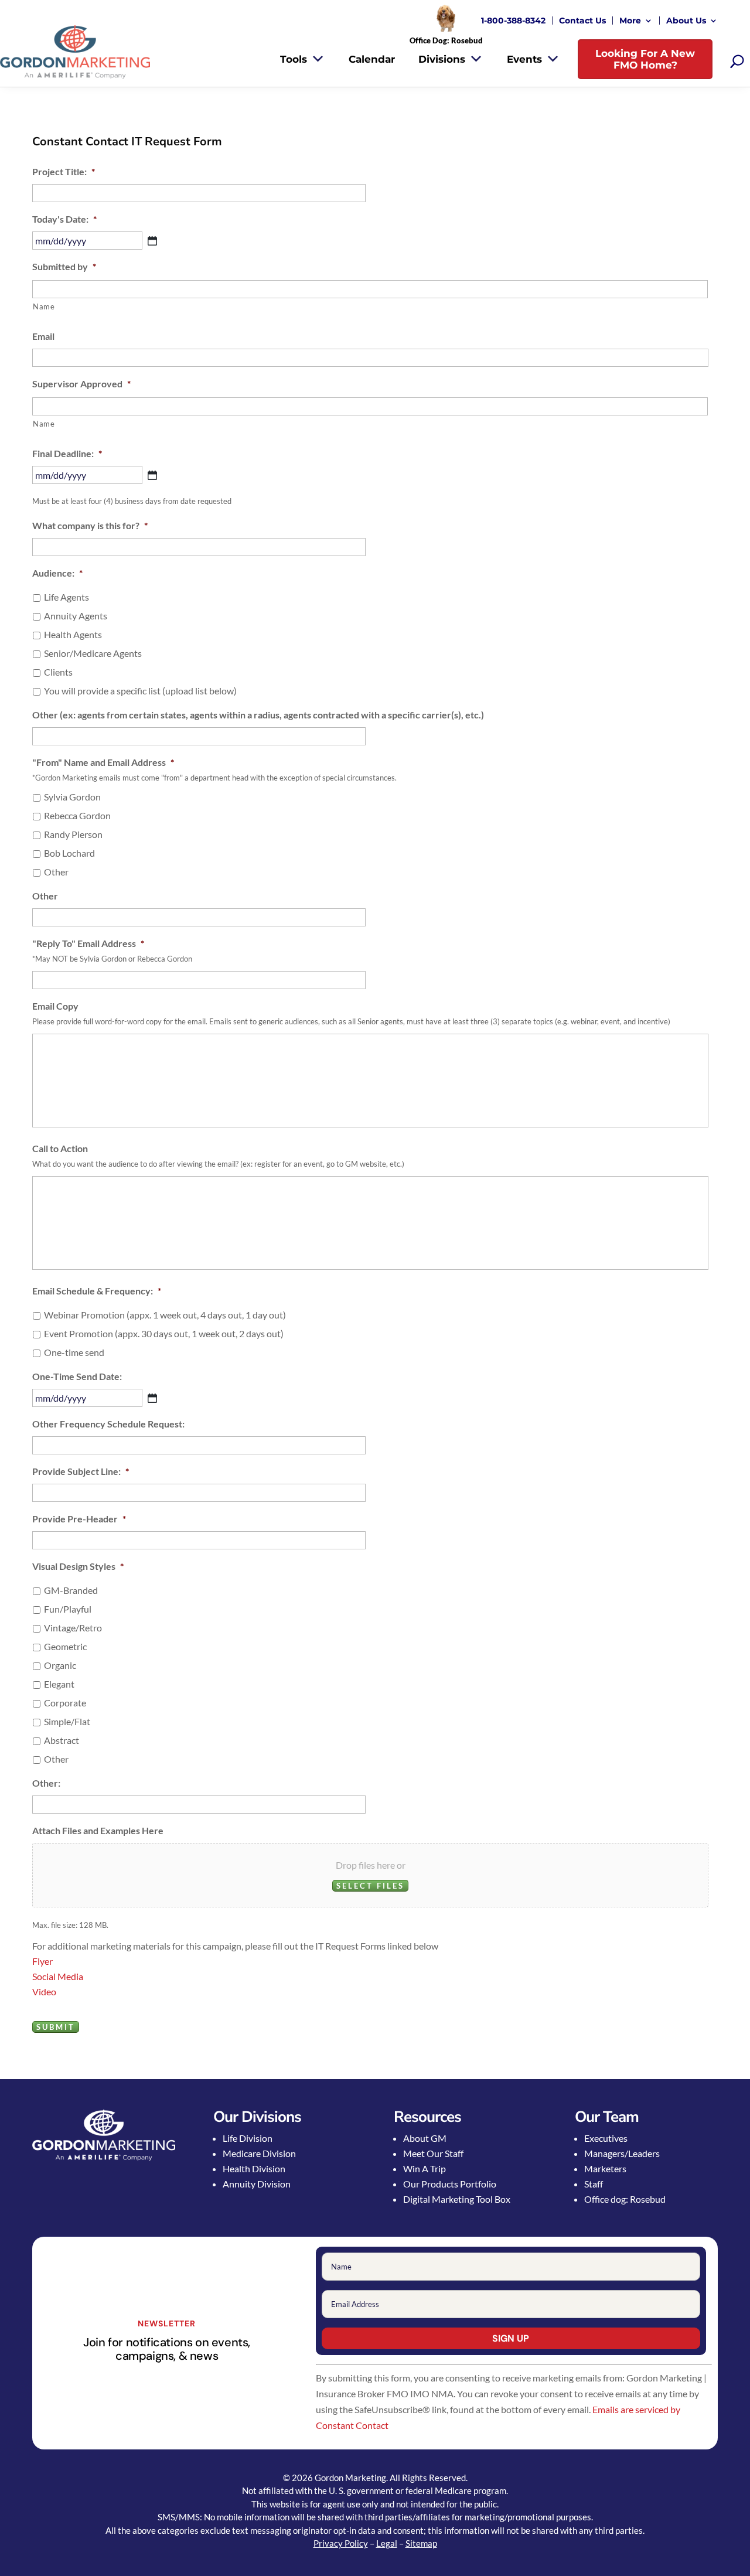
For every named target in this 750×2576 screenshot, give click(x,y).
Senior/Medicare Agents (93, 653)
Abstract (62, 1740)
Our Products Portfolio (450, 2184)
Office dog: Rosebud (625, 2199)
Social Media (58, 1976)
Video (44, 1991)
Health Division (254, 2168)
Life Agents (67, 597)
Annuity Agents (76, 616)
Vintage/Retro (73, 1628)
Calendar (372, 59)
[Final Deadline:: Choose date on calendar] (152, 475)
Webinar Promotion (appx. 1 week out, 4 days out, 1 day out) (165, 1315)
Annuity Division (257, 2184)
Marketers (605, 2168)
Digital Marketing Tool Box (457, 2199)
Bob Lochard (69, 853)
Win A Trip (425, 2168)
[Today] (152, 241)
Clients (58, 672)
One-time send (74, 1352)
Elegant (59, 1684)
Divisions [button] (442, 59)
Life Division (248, 2138)
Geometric (65, 1646)
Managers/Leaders (622, 2153)
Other (56, 872)
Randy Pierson (73, 834)
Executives (606, 2138)
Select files (370, 1886)
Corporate (65, 1703)
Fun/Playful (68, 1609)
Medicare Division (259, 2153)
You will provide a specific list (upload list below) (140, 691)
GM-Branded (71, 1590)
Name (44, 306)
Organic (60, 1665)
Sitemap (421, 2543)
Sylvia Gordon (72, 797)
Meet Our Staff (433, 2153)
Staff (594, 2184)
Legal (387, 2543)
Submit (56, 2027)
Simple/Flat (67, 1721)
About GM (425, 2138)
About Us (686, 21)
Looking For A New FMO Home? (645, 59)
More (630, 21)
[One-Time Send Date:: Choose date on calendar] (152, 1398)
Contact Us (582, 21)
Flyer (42, 1961)
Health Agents (73, 634)
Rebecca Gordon (77, 815)
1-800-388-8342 (513, 21)
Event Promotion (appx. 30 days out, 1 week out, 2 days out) (164, 1333)
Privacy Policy (341, 2543)
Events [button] (524, 59)
